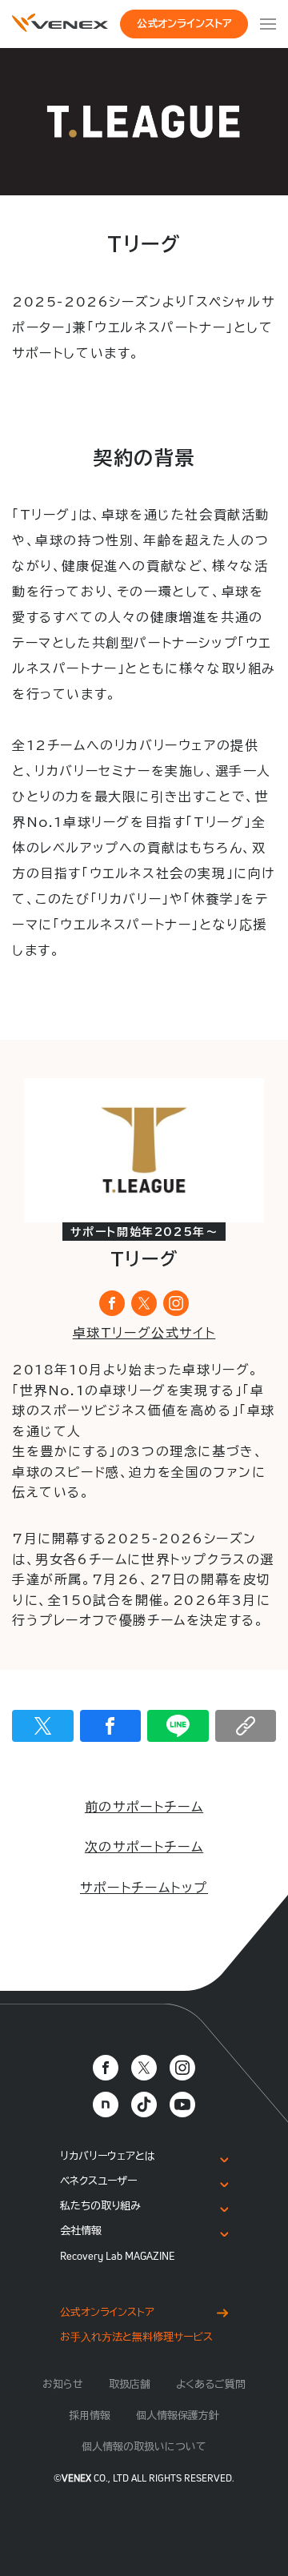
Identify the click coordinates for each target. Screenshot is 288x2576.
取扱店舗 (130, 2384)
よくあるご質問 (211, 2384)
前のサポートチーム (144, 1807)
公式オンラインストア (184, 24)
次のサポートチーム (144, 1847)
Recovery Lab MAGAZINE (118, 2256)
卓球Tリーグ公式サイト (144, 1333)
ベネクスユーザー (98, 2181)
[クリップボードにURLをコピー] (246, 1726)
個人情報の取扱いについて (144, 2447)
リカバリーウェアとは (108, 2156)
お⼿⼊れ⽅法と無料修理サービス (136, 2337)
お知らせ (63, 2384)
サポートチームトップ (144, 1888)
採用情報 (90, 2416)
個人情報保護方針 (178, 2416)
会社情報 (81, 2231)
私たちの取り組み (100, 2206)
